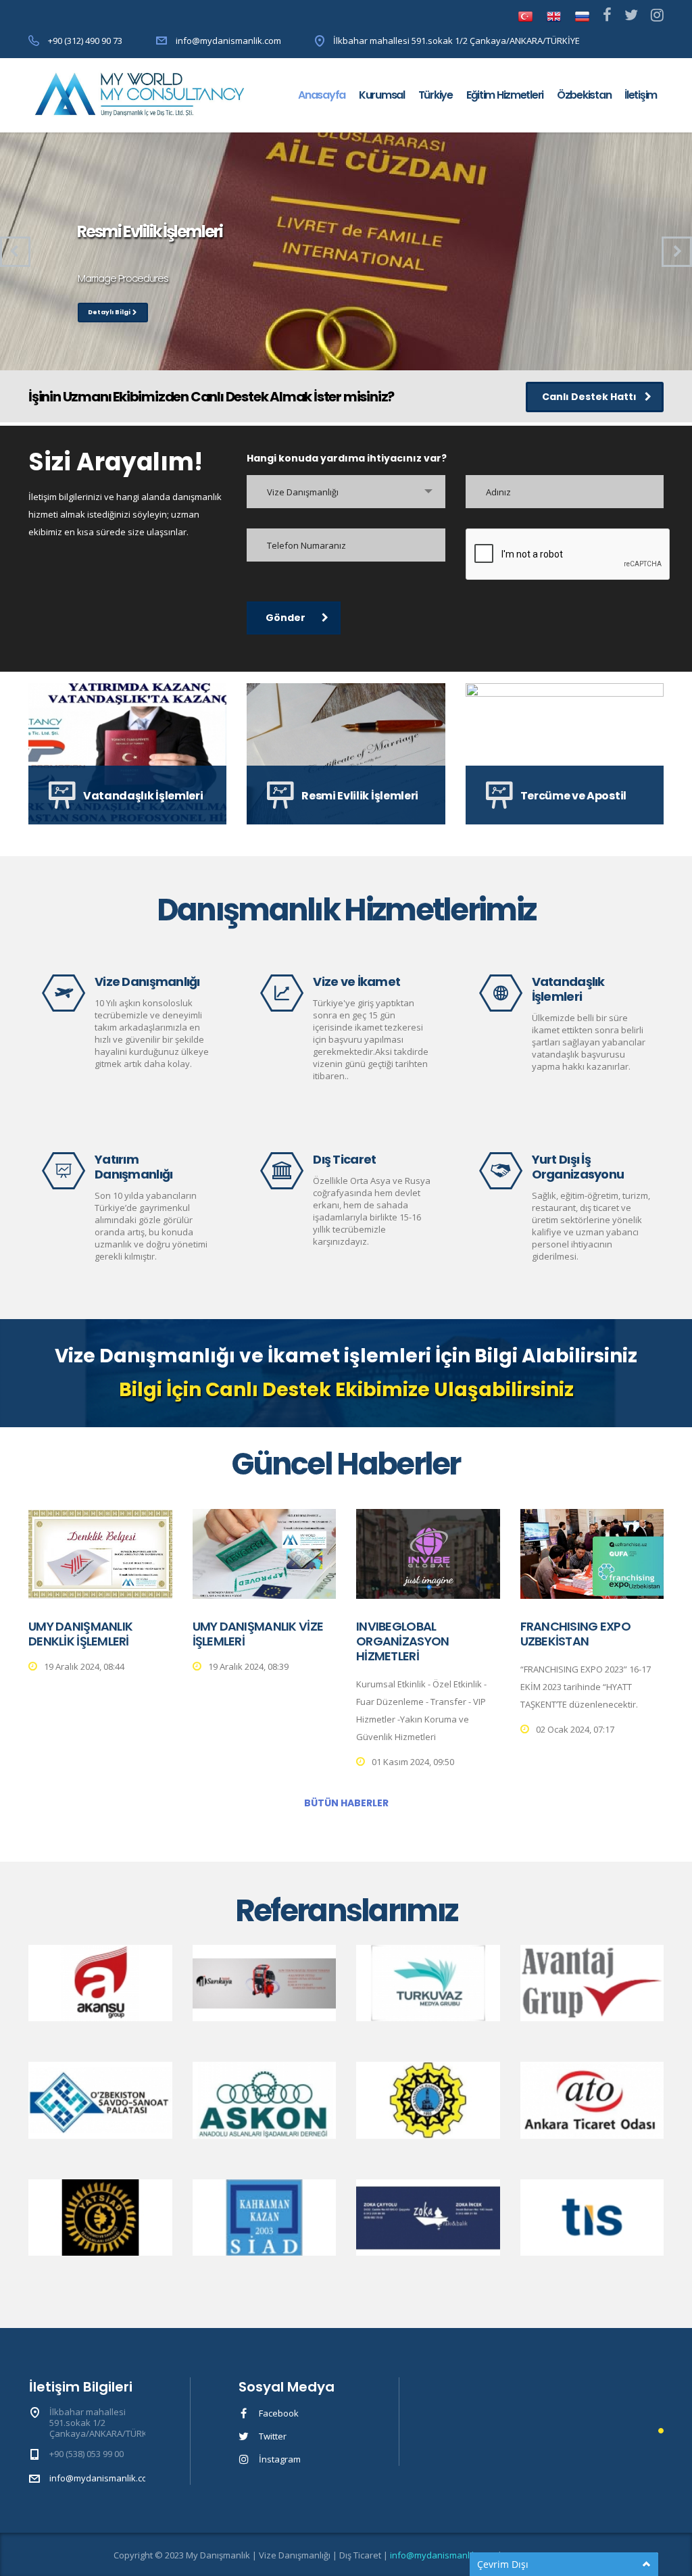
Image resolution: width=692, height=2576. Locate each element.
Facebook (279, 2413)
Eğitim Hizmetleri (505, 95)
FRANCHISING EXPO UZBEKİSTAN (575, 1634)
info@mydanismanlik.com (228, 41)
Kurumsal (382, 95)
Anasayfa (322, 95)
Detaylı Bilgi (109, 312)
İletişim (641, 95)
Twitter (273, 2436)
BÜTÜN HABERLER (346, 1803)
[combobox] (346, 492)
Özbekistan (584, 95)
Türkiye (436, 95)
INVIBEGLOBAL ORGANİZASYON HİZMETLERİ (402, 1641)
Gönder (286, 618)
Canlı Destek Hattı (589, 397)
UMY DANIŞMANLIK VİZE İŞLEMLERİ (258, 1634)
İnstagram (280, 2459)
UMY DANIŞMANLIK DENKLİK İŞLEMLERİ (80, 1634)
